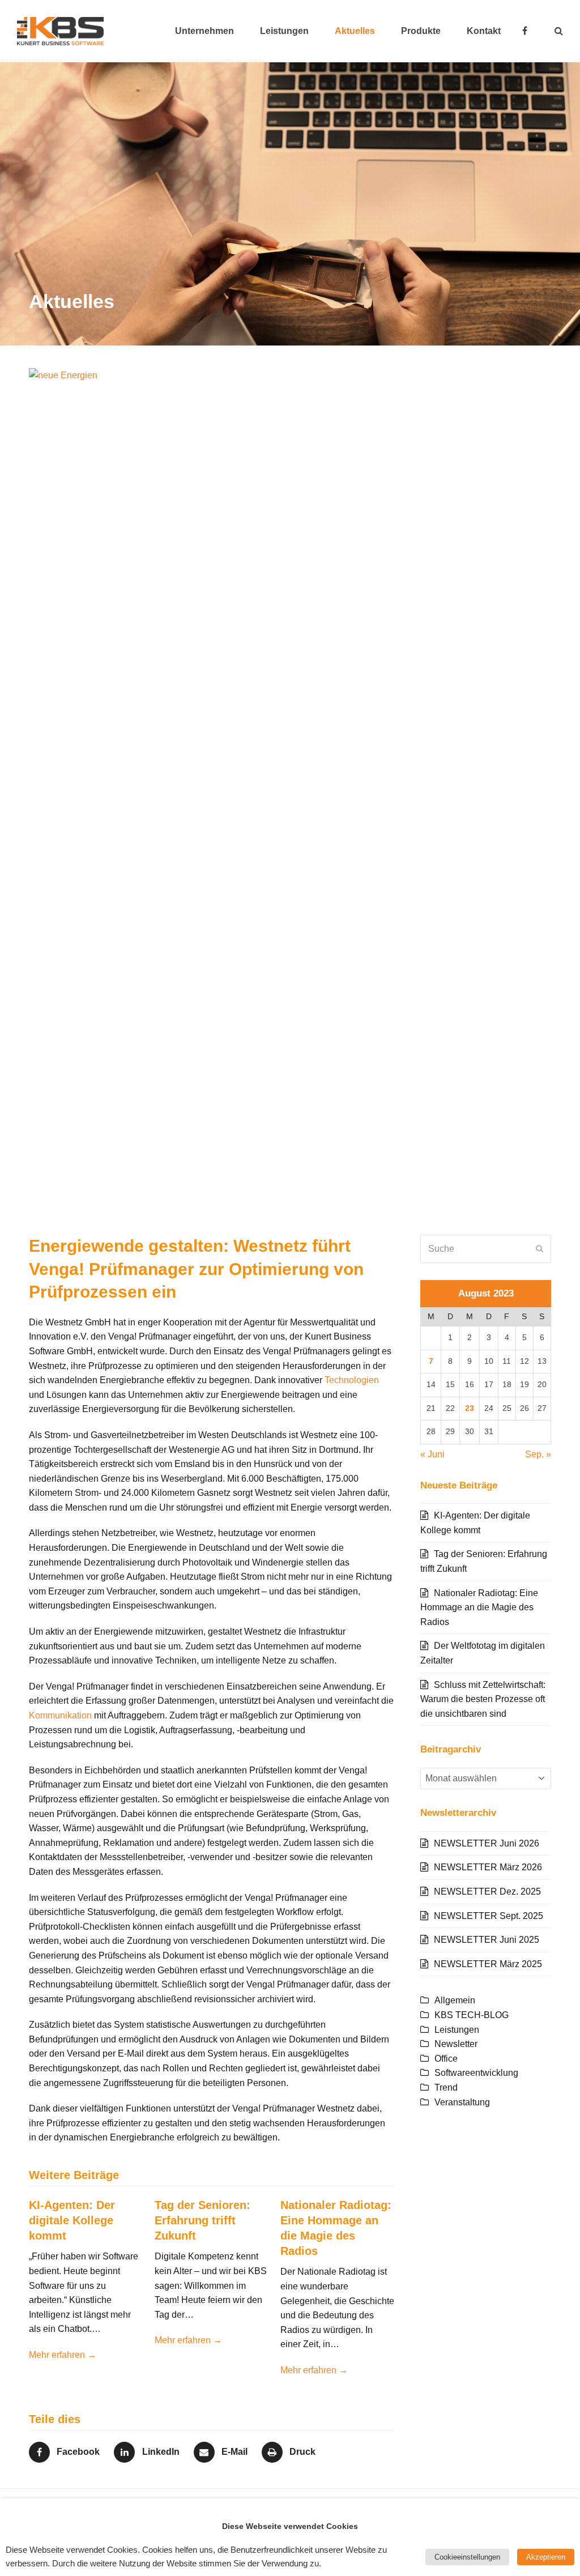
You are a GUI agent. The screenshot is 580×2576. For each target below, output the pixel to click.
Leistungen (457, 2030)
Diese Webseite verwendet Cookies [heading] (290, 2526)
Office (446, 2059)
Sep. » (538, 1454)
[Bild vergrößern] (290, 792)
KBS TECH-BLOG (472, 2015)
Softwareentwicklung (476, 2073)
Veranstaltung (462, 2102)
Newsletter (456, 2044)
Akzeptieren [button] (546, 2557)
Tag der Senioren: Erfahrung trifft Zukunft (202, 2220)
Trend (446, 2087)
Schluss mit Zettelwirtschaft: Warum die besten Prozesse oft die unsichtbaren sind (483, 1699)
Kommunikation (60, 1715)
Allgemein (455, 2000)
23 (470, 1408)
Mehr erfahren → (63, 2355)
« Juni (432, 1454)
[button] (559, 31)
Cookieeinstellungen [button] (467, 2557)
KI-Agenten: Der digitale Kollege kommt (72, 2220)
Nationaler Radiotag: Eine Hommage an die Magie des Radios (479, 1607)
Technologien (352, 1380)
